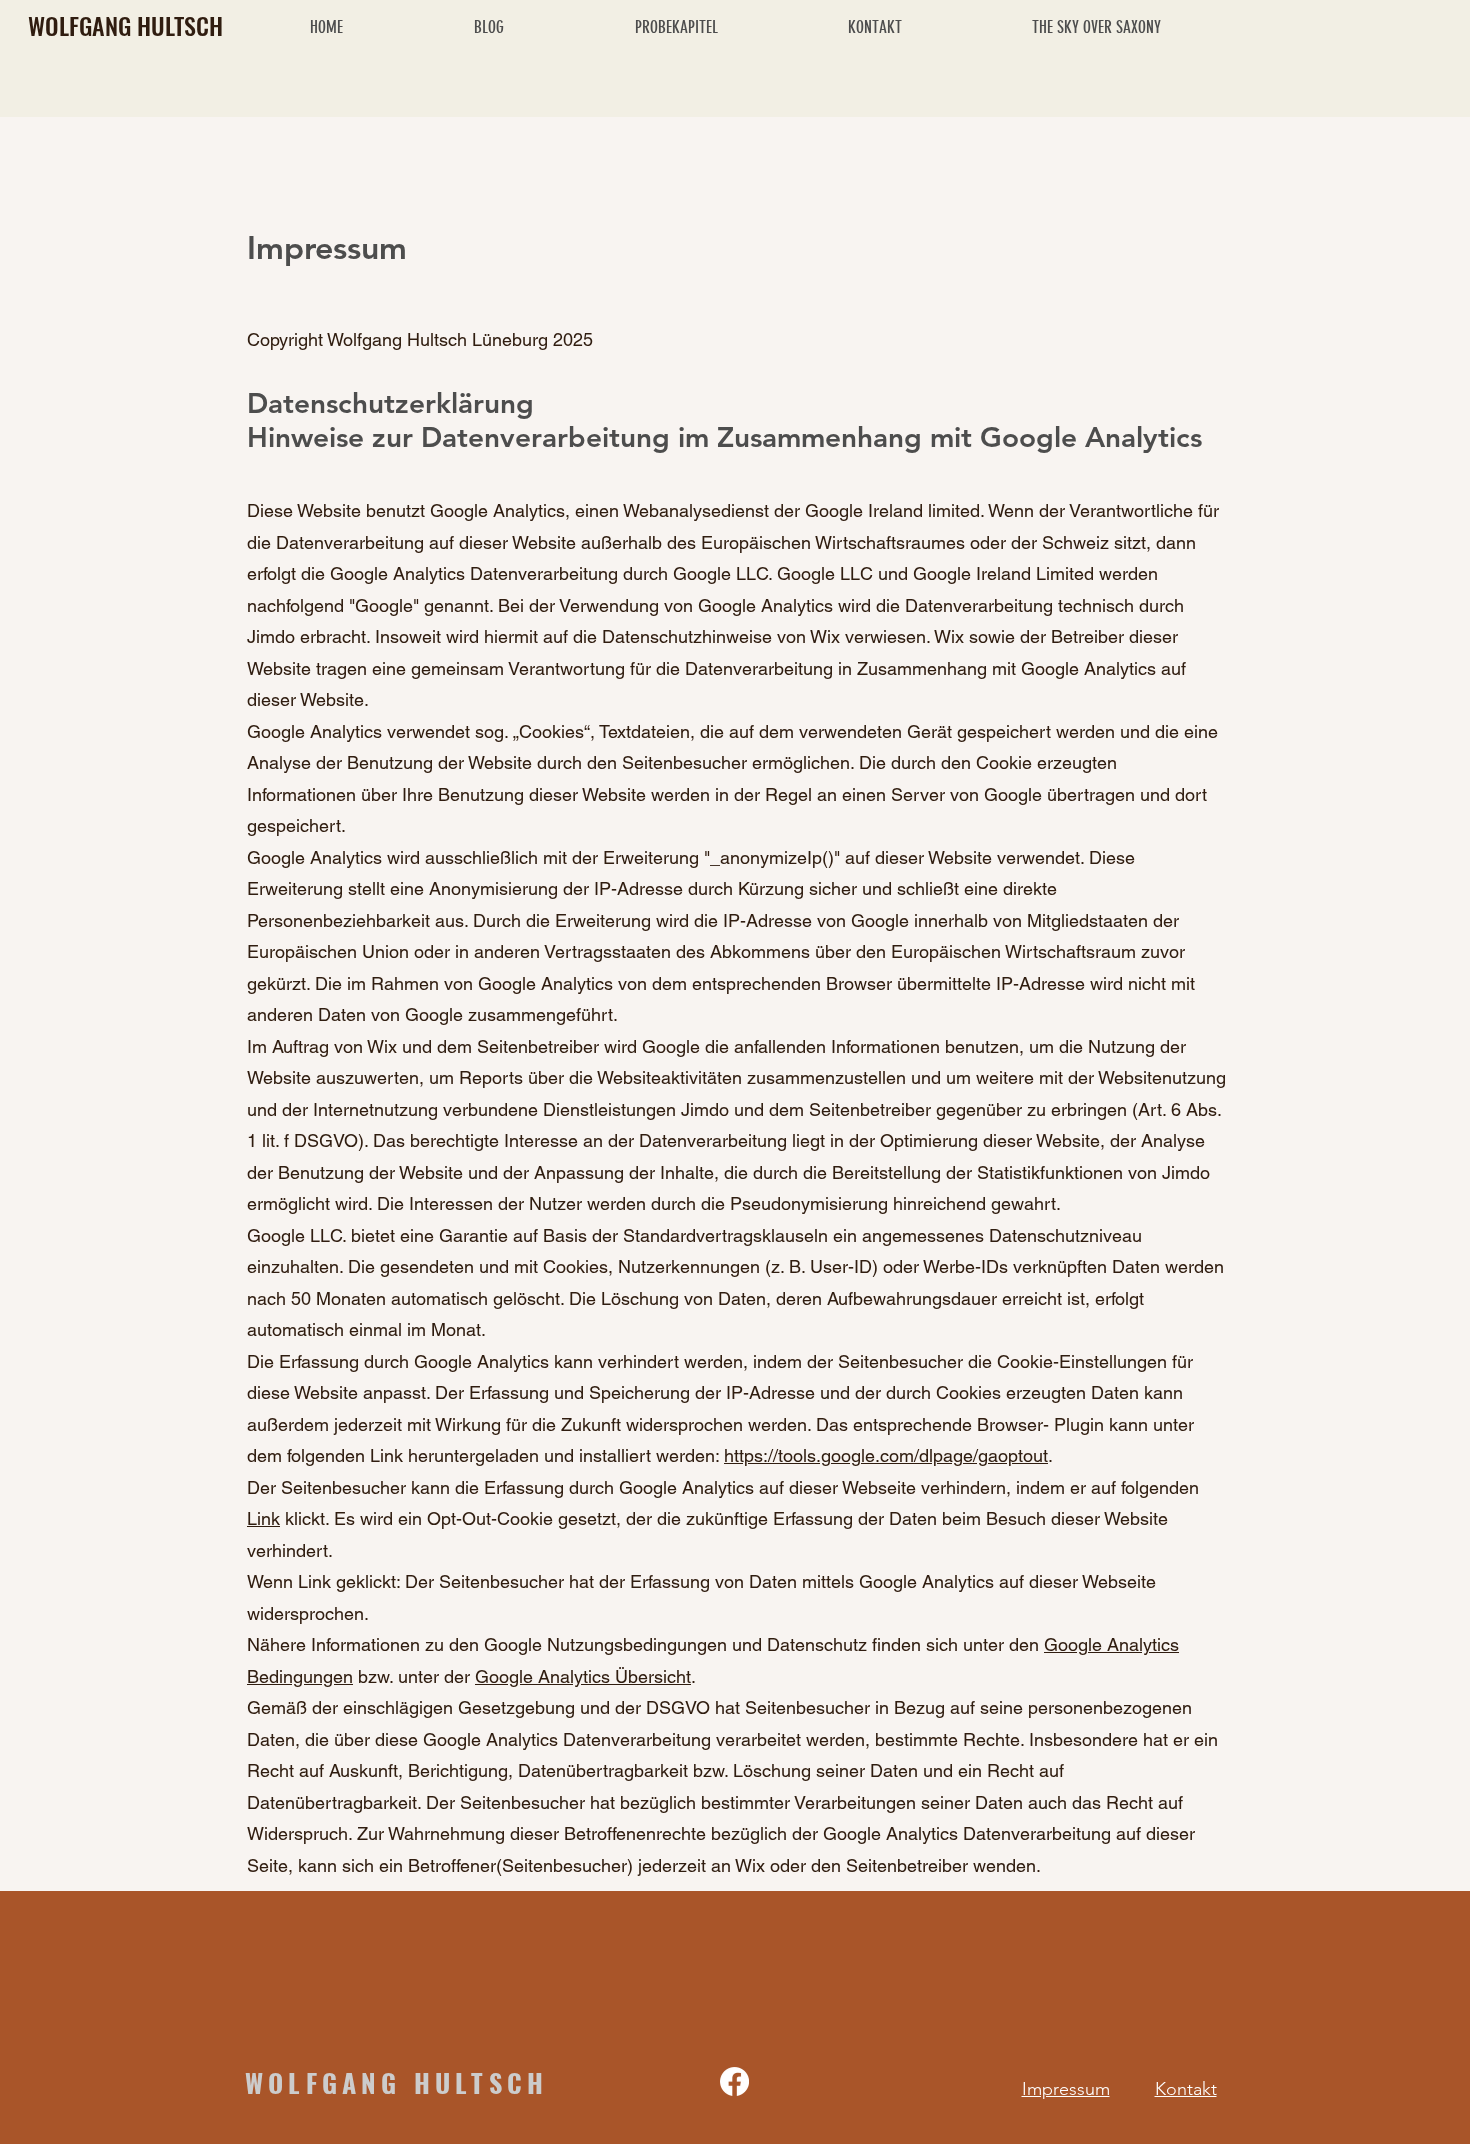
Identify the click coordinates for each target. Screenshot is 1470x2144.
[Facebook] (734, 2081)
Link (263, 1518)
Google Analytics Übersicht (583, 1676)
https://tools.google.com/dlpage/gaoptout (886, 1455)
